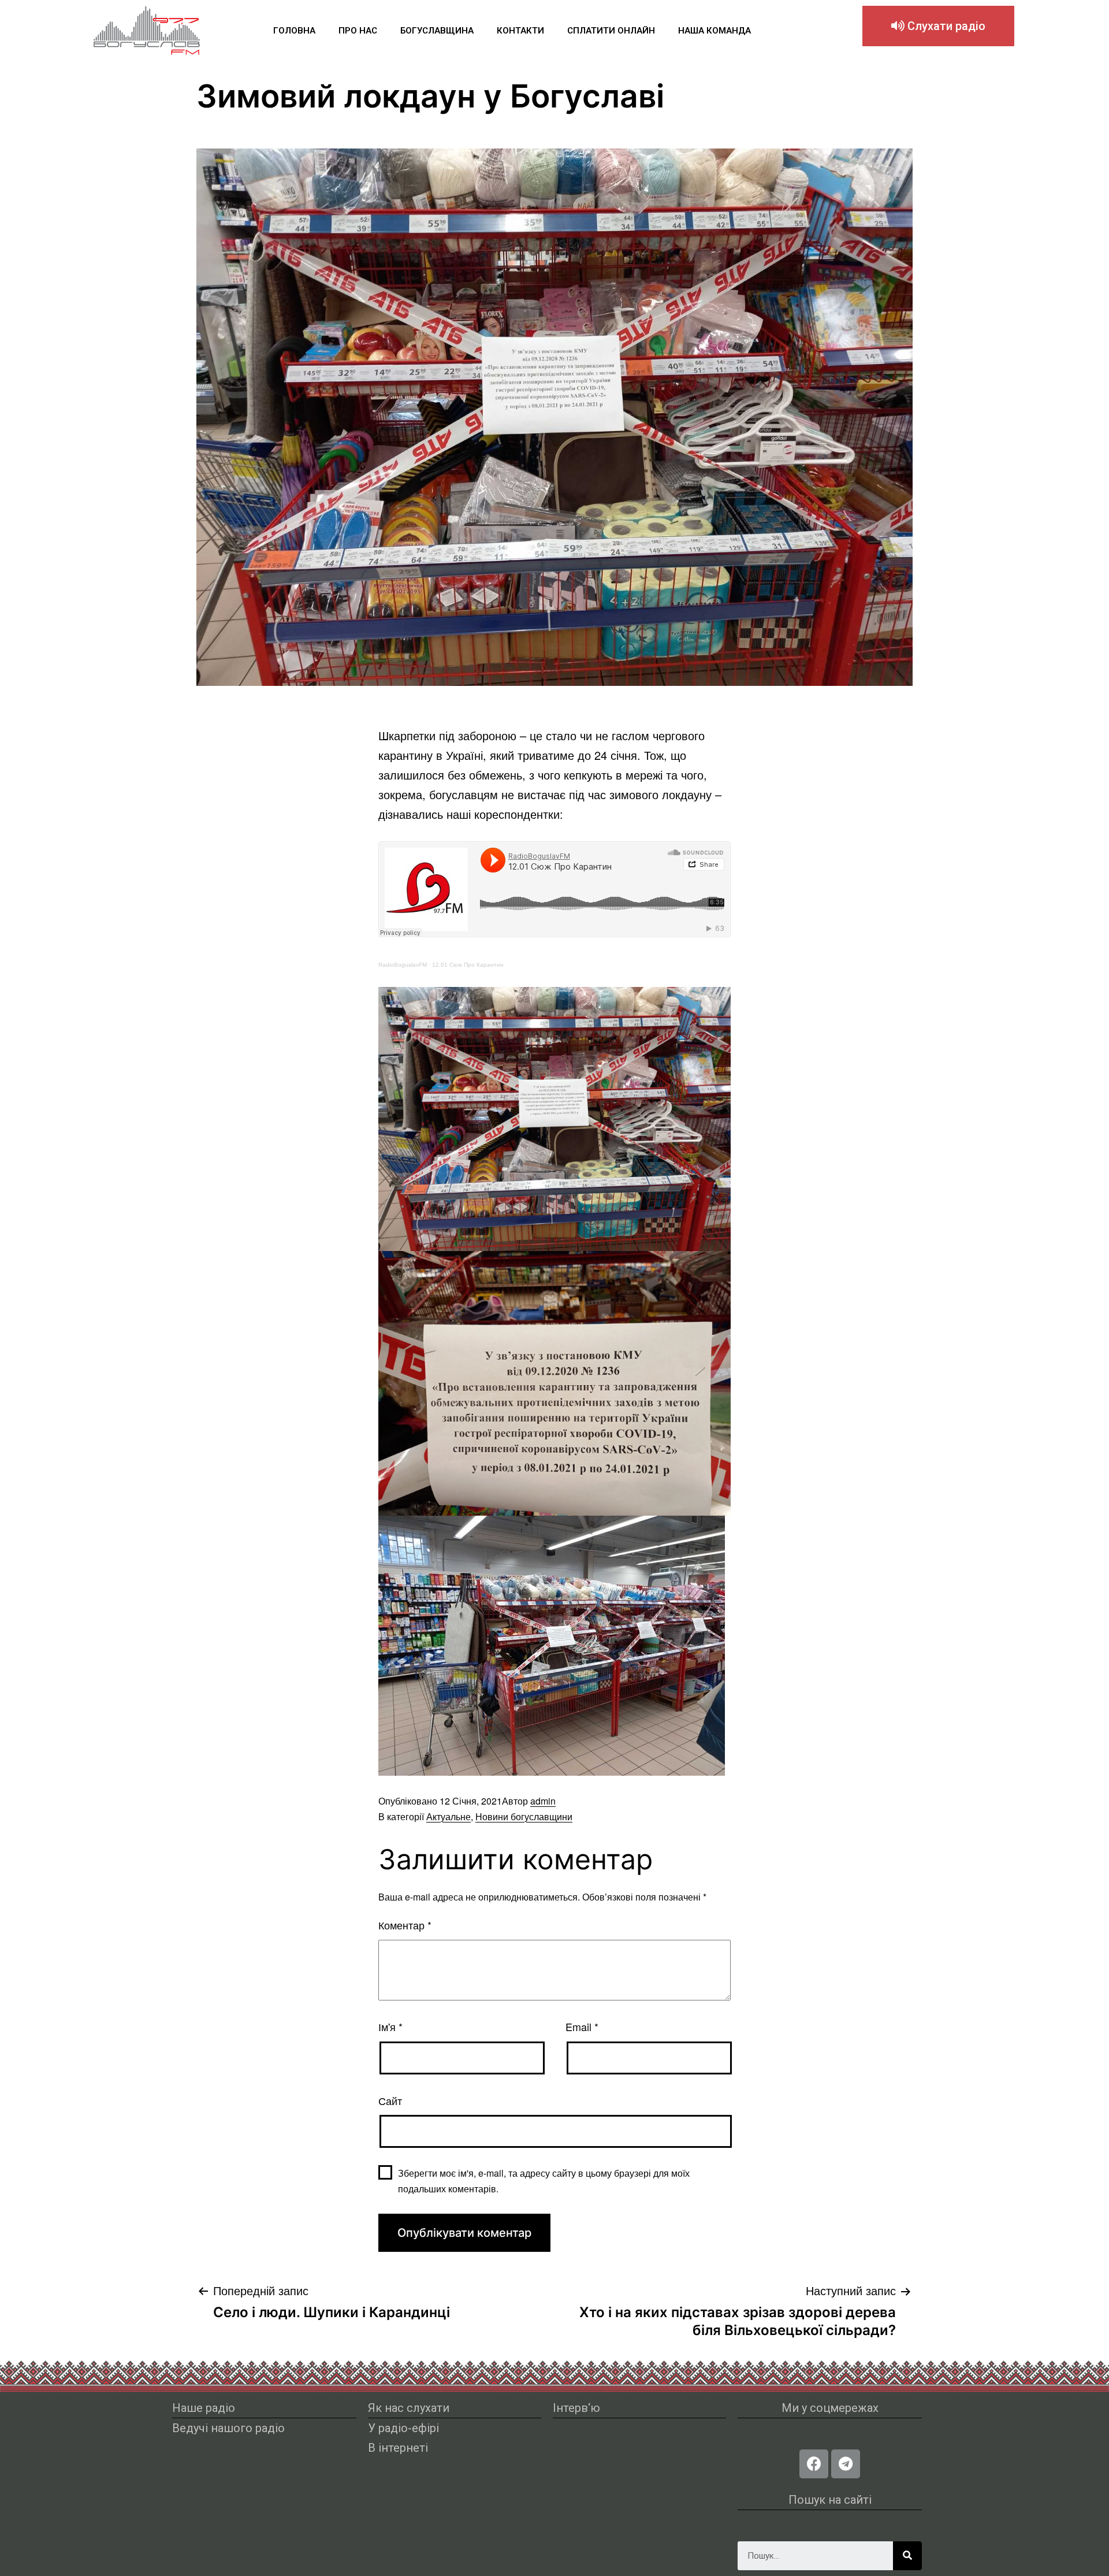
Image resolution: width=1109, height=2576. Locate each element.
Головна (294, 31)
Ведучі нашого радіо (228, 2428)
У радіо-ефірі (403, 2428)
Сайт (390, 2100)
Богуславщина (437, 31)
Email (582, 2026)
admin (543, 1801)
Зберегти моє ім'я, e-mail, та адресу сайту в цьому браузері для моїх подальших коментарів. (544, 2181)
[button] (938, 26)
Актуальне (449, 1816)
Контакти (520, 31)
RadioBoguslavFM (403, 965)
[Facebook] (814, 2464)
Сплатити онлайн (611, 31)
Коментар (405, 1925)
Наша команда (714, 31)
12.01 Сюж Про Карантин (468, 965)
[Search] (907, 2556)
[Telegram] (846, 2464)
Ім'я (390, 2026)
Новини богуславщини (524, 1816)
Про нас (358, 31)
